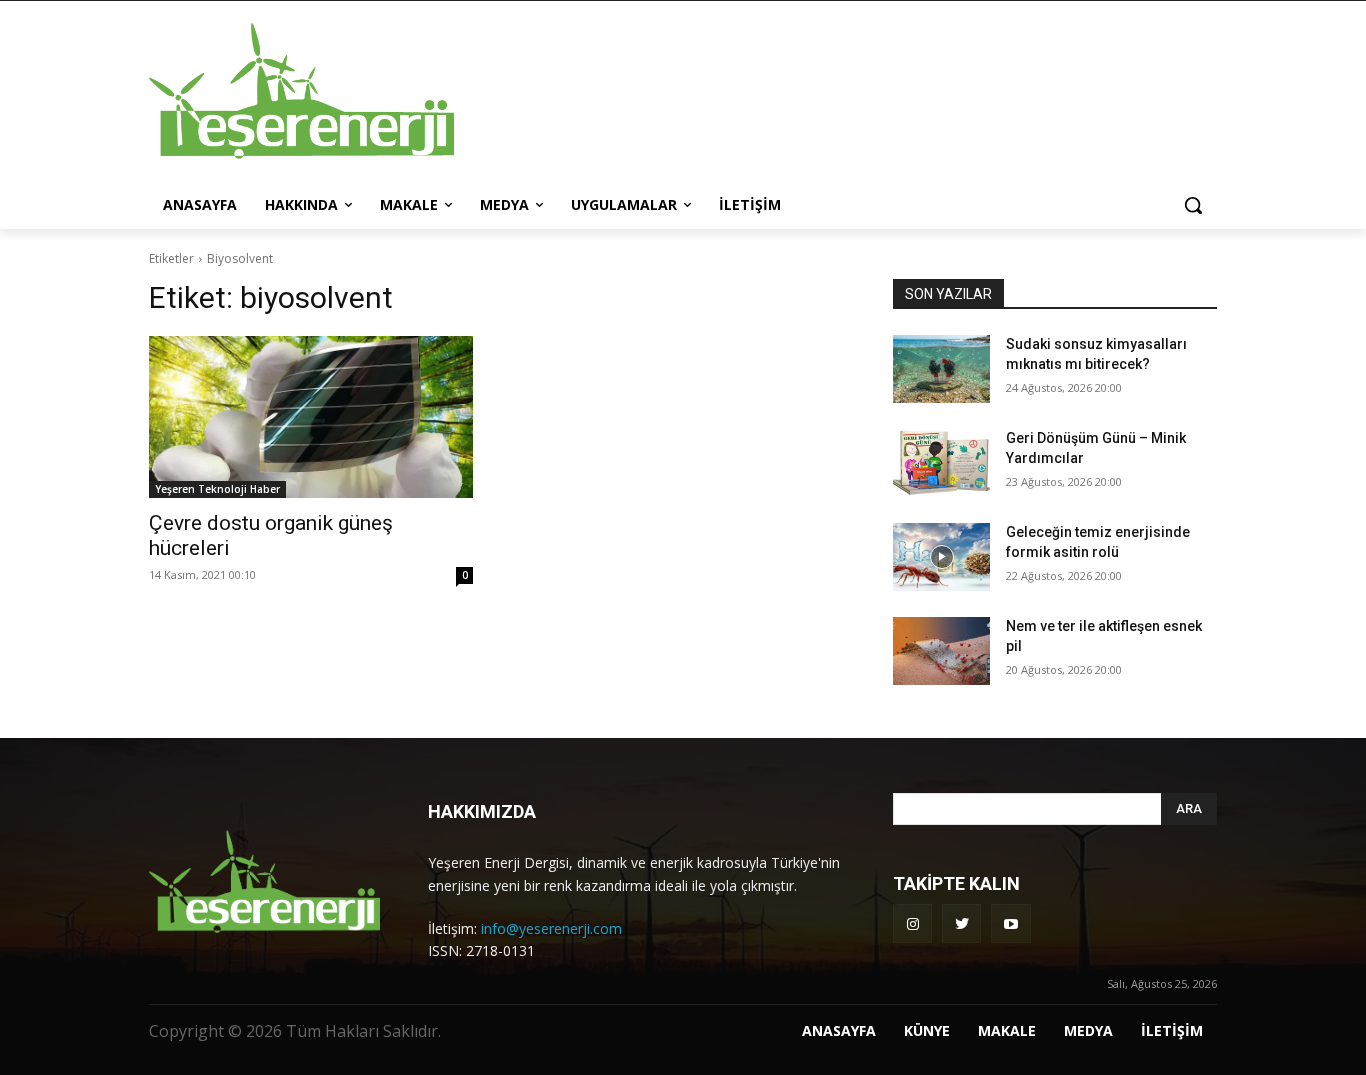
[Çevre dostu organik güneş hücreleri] (311, 417)
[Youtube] (1010, 923)
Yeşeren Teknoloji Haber (217, 489)
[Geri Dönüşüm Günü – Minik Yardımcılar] (941, 463)
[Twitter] (961, 923)
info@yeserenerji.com (551, 928)
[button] (1193, 205)
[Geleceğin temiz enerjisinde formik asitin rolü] (941, 557)
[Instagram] (912, 923)
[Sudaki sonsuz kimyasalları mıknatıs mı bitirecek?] (941, 369)
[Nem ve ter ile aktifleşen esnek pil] (941, 651)
